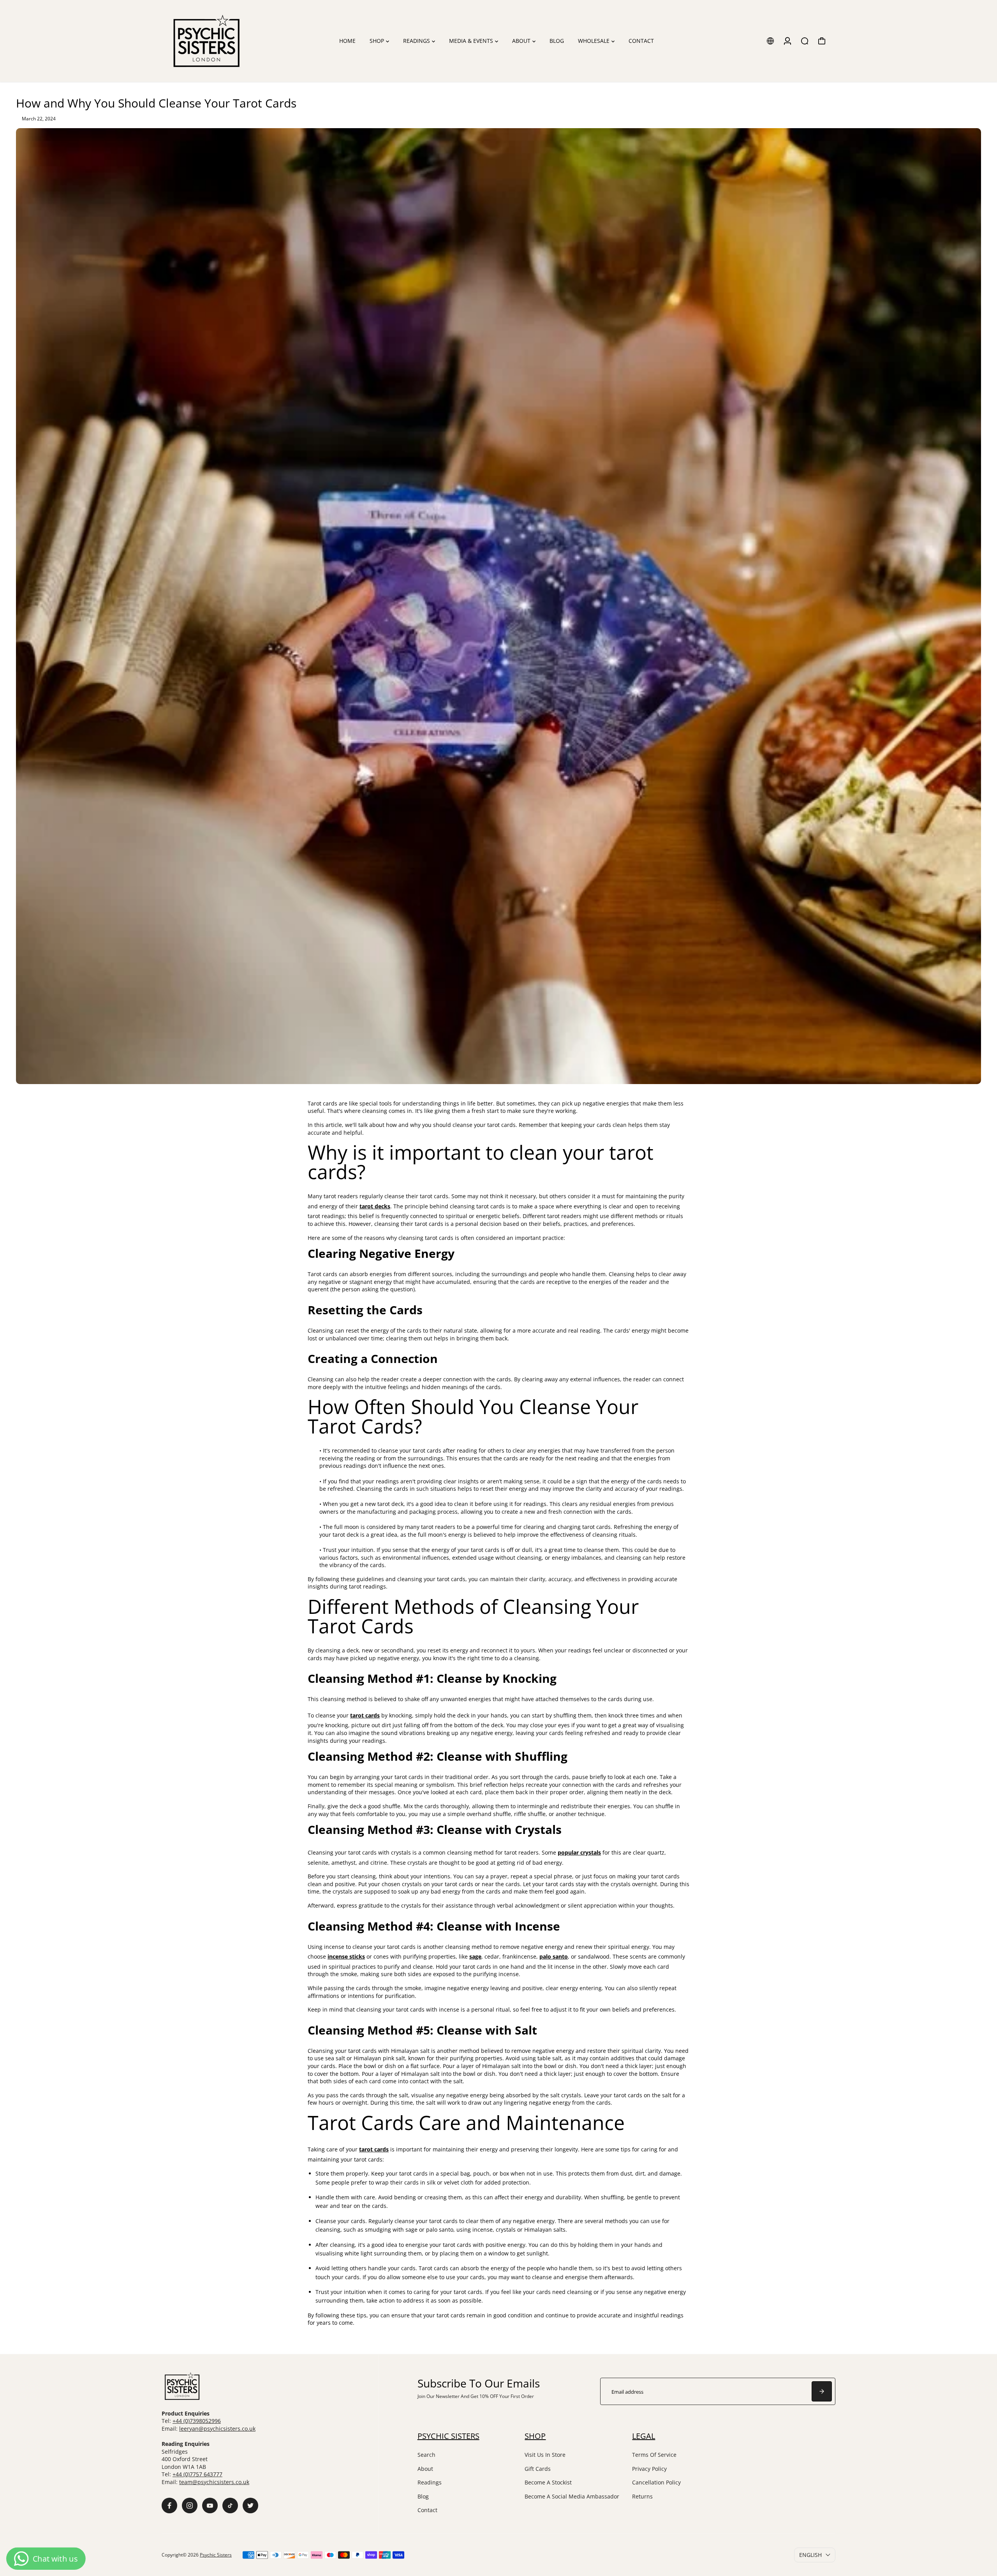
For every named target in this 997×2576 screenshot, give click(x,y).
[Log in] (787, 41)
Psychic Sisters (216, 2555)
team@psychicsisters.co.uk (214, 2482)
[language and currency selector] (770, 41)
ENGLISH (810, 2555)
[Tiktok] (230, 2505)
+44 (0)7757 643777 (197, 2474)
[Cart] (822, 41)
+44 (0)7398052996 (197, 2421)
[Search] (805, 41)
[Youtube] (210, 2505)
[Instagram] (190, 2505)
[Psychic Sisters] (216, 41)
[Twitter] (250, 2505)
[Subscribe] (822, 2391)
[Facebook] (169, 2505)
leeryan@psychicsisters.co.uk (217, 2429)
